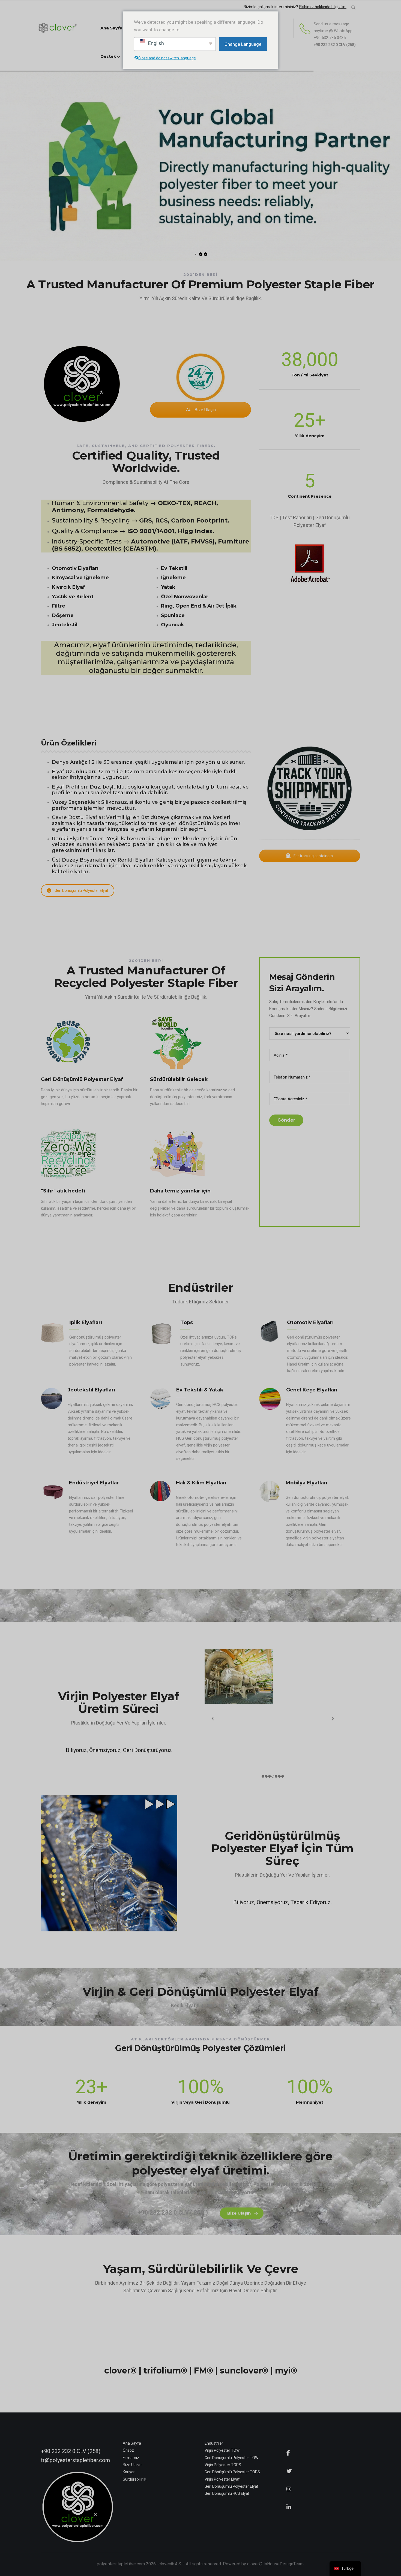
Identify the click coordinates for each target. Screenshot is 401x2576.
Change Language (243, 44)
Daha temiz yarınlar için (180, 1191)
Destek (108, 56)
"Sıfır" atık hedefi (63, 1191)
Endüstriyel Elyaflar (94, 1483)
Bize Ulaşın (205, 410)
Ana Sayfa (111, 28)
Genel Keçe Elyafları (312, 1390)
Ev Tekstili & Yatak (200, 1390)
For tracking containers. (313, 856)
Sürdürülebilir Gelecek (179, 1079)
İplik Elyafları (86, 1322)
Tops (187, 1322)
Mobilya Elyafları (306, 1483)
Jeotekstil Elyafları (91, 1390)
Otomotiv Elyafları (310, 1322)
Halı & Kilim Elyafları (201, 1483)
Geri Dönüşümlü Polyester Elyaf (82, 890)
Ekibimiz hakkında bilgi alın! (323, 7)
